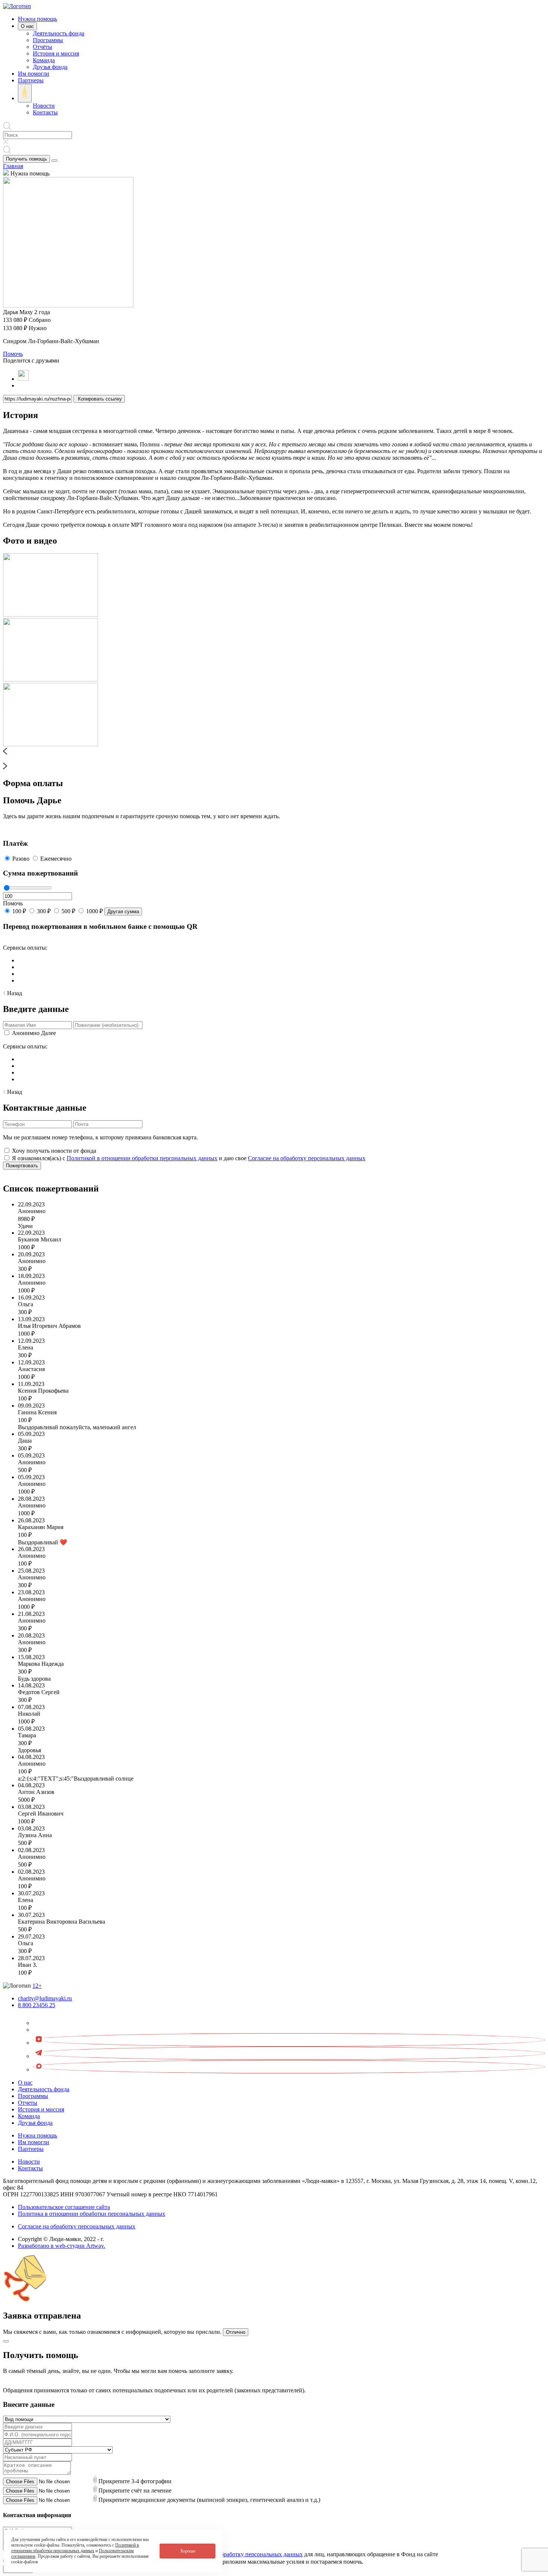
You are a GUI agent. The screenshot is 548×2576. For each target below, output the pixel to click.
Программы (48, 40)
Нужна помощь (37, 19)
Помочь (13, 354)
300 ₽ (44, 911)
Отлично (236, 2332)
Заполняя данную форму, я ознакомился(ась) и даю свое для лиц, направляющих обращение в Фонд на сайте (225, 2554)
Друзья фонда (50, 67)
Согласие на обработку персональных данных (307, 1158)
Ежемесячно (56, 859)
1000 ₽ (95, 911)
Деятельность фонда (59, 33)
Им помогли (34, 74)
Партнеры (31, 80)
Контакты (45, 112)
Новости (44, 106)
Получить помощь (26, 159)
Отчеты (28, 2103)
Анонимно (26, 1033)
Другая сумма (123, 912)
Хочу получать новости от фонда (54, 1151)
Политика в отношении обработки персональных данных (92, 2214)
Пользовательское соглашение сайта (64, 2207)
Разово (21, 859)
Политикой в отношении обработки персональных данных (142, 1158)
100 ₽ (19, 911)
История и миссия (56, 53)
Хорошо (188, 2551)
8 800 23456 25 (37, 2005)
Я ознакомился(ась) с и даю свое (189, 1158)
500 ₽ (68, 911)
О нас (27, 26)
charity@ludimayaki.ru (45, 1998)
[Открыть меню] (54, 161)
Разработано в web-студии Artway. (62, 2246)
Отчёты (42, 47)
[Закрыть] (6, 2341)
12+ (37, 1986)
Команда (44, 60)
